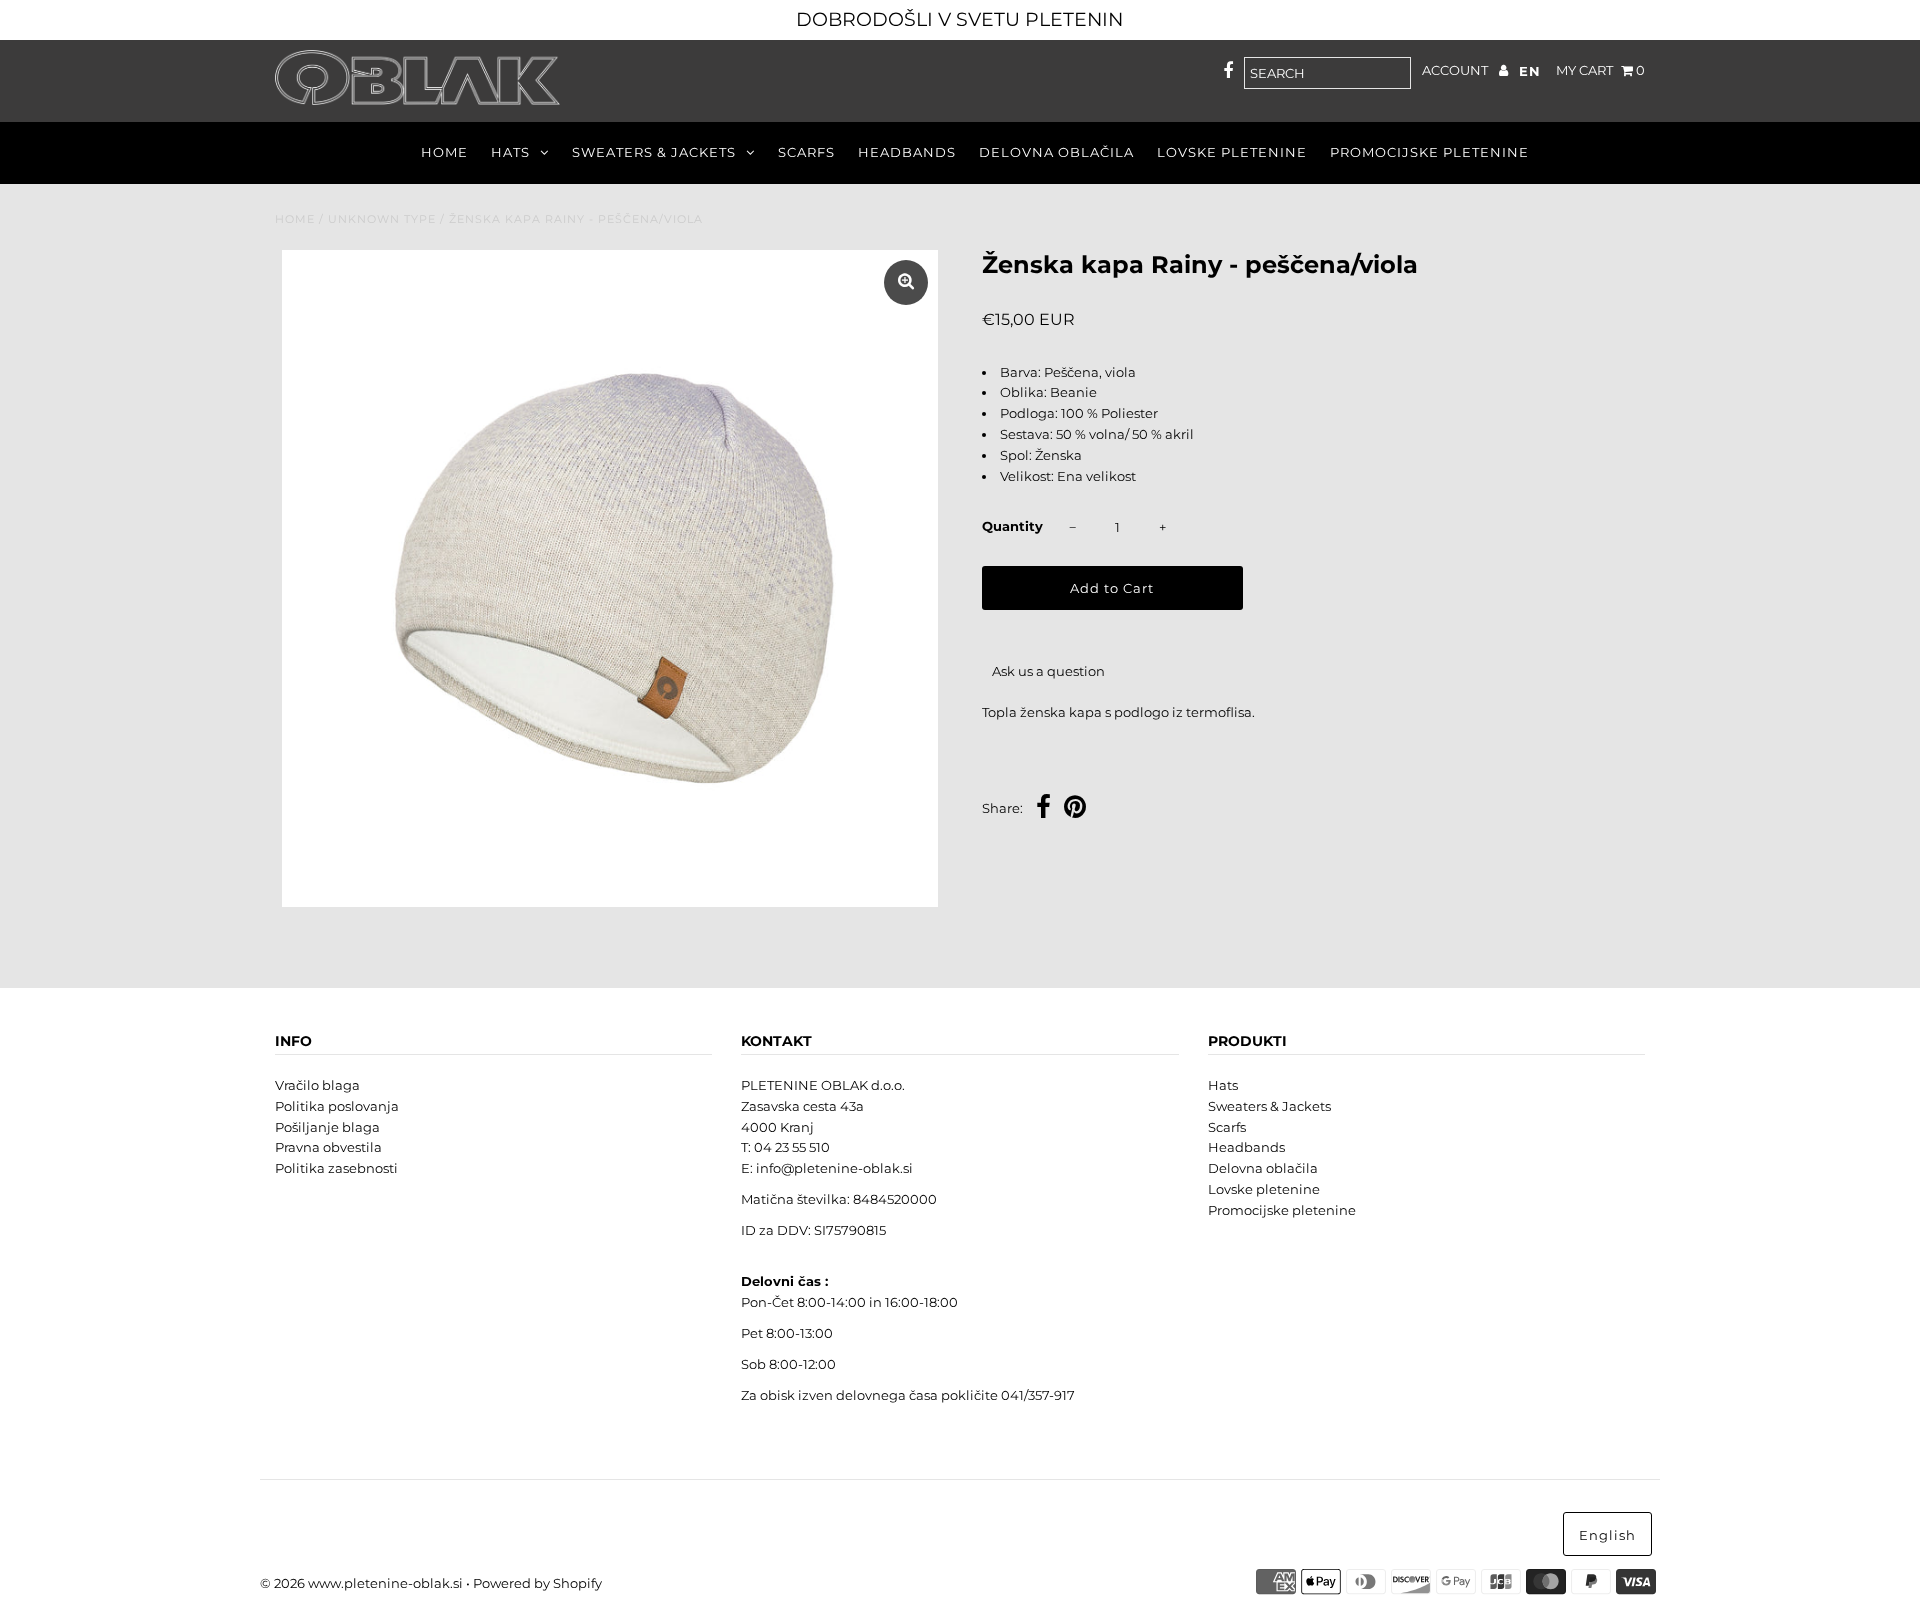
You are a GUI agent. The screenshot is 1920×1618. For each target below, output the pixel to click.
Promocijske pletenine (1429, 152)
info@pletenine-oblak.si (834, 1168)
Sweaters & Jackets (654, 152)
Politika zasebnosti (336, 1168)
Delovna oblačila (1056, 152)
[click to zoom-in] (906, 282)
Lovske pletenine (1232, 152)
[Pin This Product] (1075, 809)
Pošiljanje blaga (327, 1127)
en (1530, 71)
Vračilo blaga (317, 1085)
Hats (510, 152)
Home (444, 152)
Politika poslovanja (337, 1106)
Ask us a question (1048, 671)
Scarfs (806, 152)
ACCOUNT (1456, 70)
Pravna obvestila (328, 1147)
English (1607, 1535)
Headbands (907, 152)
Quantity (1012, 526)
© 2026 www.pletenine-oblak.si (361, 1583)
